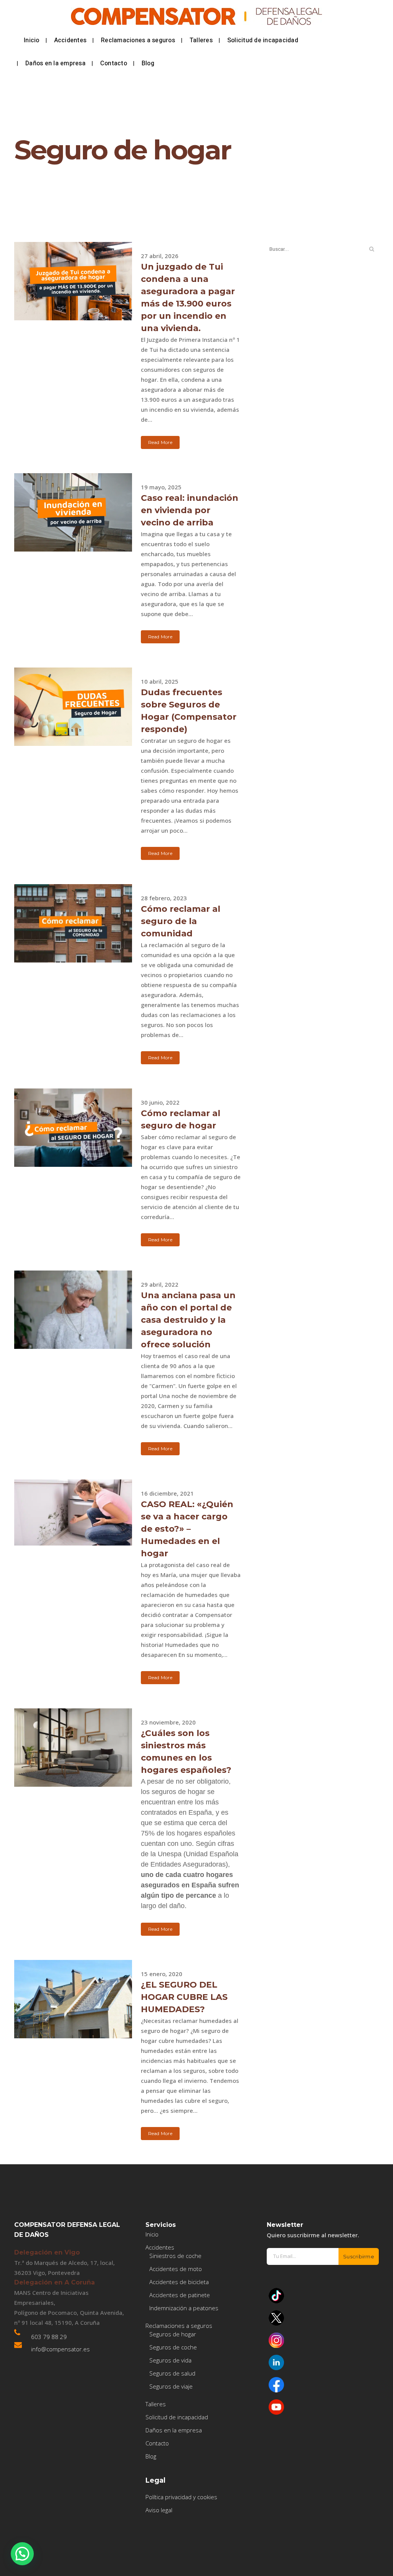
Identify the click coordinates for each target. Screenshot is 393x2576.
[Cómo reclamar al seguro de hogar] (73, 1128)
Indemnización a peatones (184, 2308)
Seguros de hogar (173, 2334)
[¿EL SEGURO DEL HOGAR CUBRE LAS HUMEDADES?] (73, 1999)
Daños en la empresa (174, 2430)
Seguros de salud (172, 2373)
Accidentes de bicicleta (179, 2282)
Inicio (152, 2234)
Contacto (157, 2443)
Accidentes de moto (176, 2269)
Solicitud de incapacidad (177, 2417)
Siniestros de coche (175, 2256)
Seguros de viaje (171, 2386)
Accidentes (160, 2247)
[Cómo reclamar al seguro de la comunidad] (73, 923)
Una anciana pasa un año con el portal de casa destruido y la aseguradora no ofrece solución (188, 1320)
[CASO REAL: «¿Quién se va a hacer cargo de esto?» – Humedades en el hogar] (73, 1512)
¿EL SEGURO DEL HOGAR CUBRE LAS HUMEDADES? (184, 1997)
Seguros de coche (173, 2347)
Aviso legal (159, 2510)
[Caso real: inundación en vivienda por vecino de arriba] (73, 512)
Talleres (156, 2404)
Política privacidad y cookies (181, 2497)
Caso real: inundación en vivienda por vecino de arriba (190, 510)
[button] (22, 2554)
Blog (151, 2456)
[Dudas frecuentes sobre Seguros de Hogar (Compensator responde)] (73, 707)
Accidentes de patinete (180, 2295)
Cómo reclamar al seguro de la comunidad (181, 921)
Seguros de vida (170, 2360)
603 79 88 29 (49, 2337)
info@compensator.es (60, 2349)
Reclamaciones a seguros (179, 2326)
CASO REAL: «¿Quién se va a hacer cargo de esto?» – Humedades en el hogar (187, 1529)
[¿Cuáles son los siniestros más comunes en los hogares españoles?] (73, 1748)
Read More (160, 442)
